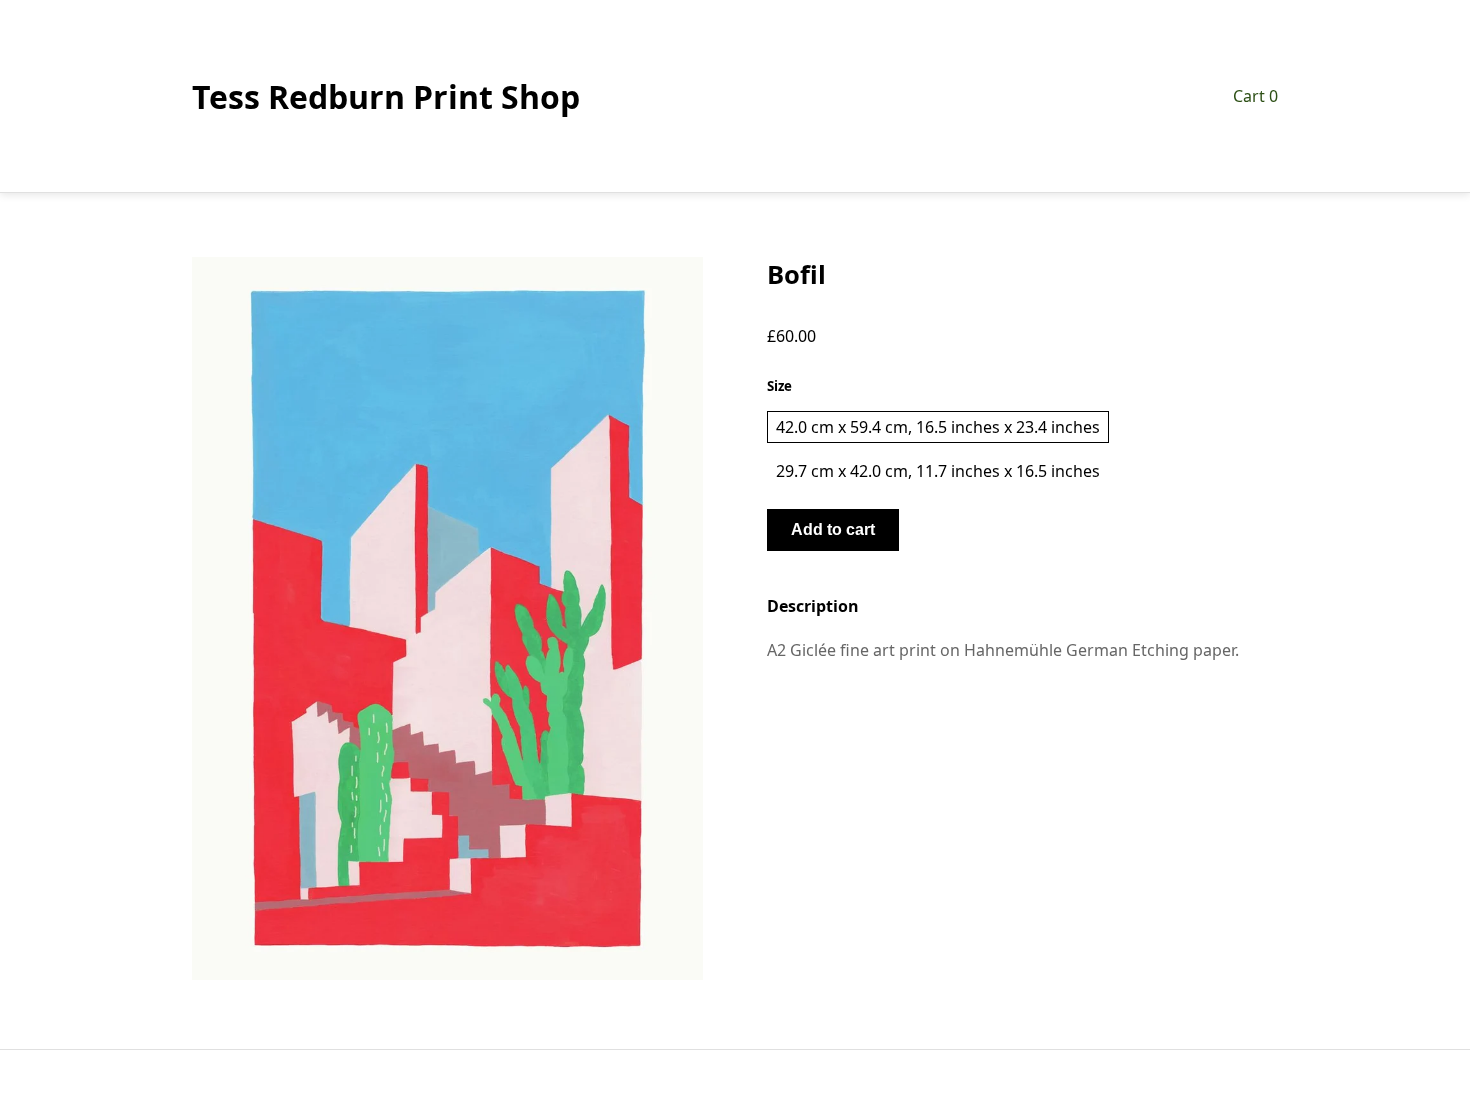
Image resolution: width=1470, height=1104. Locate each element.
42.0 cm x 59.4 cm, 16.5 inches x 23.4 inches (938, 427)
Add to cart (833, 529)
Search (735, 1077)
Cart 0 (1255, 96)
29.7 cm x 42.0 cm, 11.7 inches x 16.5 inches (938, 471)
